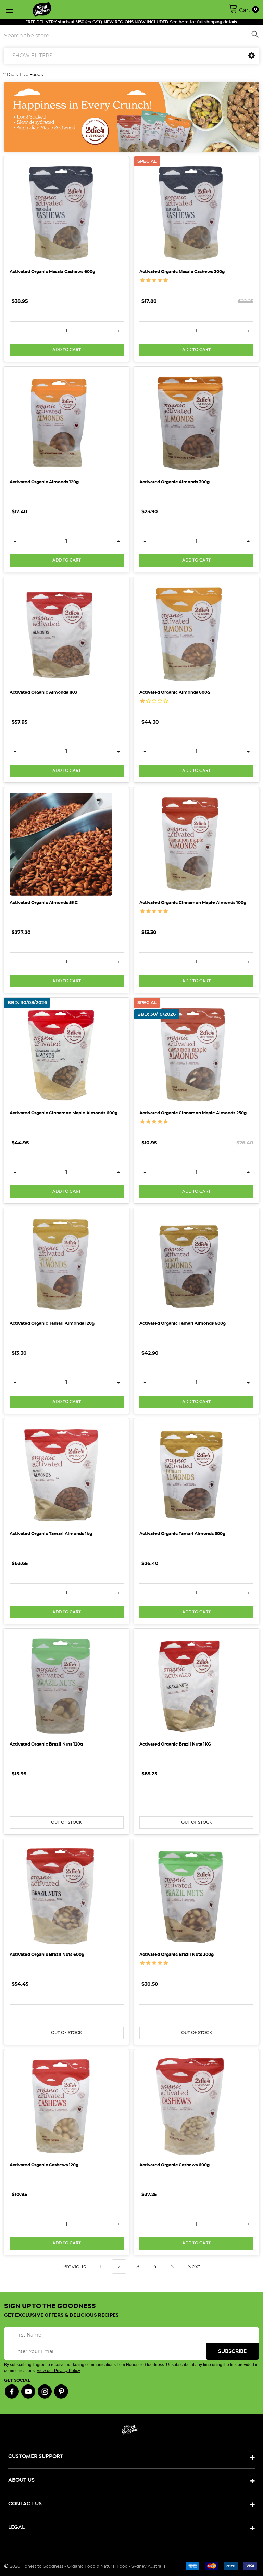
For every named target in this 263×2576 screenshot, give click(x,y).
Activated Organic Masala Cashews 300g (182, 272)
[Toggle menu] (9, 9)
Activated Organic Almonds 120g (44, 482)
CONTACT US (25, 2504)
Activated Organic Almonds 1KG (43, 692)
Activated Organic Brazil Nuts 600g (47, 1955)
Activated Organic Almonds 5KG (44, 903)
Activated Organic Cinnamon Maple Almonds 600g (64, 1113)
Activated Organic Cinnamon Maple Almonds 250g (193, 1113)
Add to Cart (67, 350)
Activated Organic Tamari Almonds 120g (52, 1323)
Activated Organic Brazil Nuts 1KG (175, 1744)
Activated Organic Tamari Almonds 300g (182, 1534)
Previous (73, 2267)
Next (195, 2267)
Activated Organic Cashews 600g (174, 2165)
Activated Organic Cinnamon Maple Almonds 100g (193, 903)
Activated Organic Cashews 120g (44, 2165)
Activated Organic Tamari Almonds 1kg (51, 1534)
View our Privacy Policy (58, 2371)
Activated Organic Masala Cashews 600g (52, 272)
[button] (252, 56)
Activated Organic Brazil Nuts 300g (177, 1955)
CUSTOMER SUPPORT (36, 2457)
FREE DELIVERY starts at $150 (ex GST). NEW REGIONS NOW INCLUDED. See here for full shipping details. (132, 22)
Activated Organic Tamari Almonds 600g (183, 1323)
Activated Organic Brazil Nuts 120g (46, 1744)
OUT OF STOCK (66, 1822)
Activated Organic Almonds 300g (174, 482)
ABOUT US (21, 2480)
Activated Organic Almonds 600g (175, 692)
